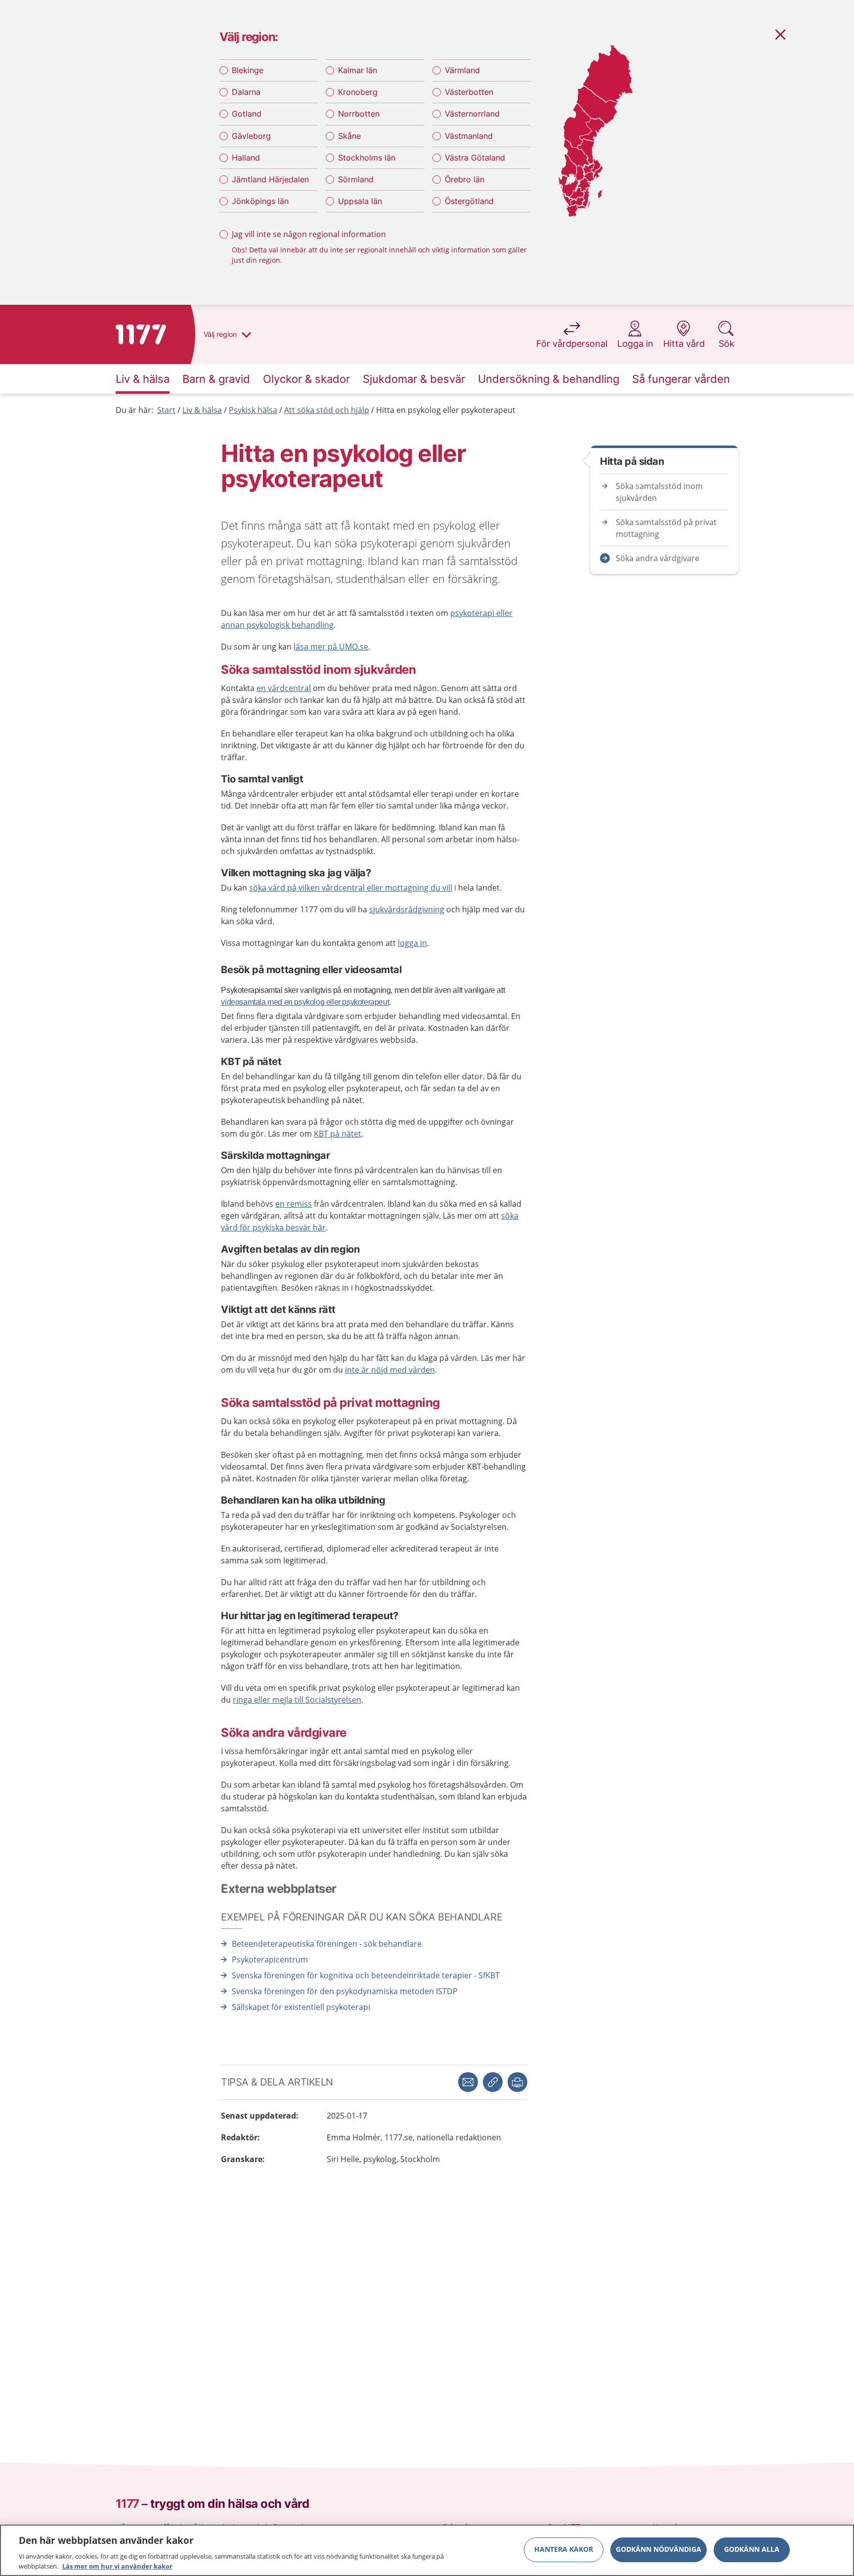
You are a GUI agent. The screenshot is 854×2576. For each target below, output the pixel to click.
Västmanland (469, 136)
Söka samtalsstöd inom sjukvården (659, 492)
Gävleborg (251, 136)
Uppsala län (360, 201)
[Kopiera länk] (493, 2082)
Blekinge (248, 70)
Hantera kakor (564, 2550)
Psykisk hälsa (253, 410)
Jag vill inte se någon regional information (309, 234)
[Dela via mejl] (468, 2082)
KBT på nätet (338, 1134)
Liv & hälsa (202, 410)
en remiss (294, 1204)
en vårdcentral (284, 688)
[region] (427, 2550)
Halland (246, 158)
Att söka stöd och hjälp (327, 410)
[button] (517, 2082)
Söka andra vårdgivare (658, 558)
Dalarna (246, 92)
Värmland (462, 70)
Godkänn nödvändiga (659, 2550)
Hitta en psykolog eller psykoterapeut (446, 410)
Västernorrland (472, 114)
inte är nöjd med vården (390, 1370)
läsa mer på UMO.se (331, 647)
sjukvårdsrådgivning (407, 909)
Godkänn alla (752, 2550)
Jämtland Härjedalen (270, 179)
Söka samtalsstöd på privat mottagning (666, 528)
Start (166, 410)
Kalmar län (358, 70)
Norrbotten (359, 114)
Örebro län (465, 179)
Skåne (349, 136)
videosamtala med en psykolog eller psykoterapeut (305, 1002)
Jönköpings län (260, 201)
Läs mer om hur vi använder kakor (117, 2566)
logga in (412, 943)
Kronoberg (358, 92)
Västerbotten (469, 92)
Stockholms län (367, 158)
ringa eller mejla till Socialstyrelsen (297, 1700)
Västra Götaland (475, 158)
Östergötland (469, 201)
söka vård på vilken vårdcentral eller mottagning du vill (351, 888)
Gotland (247, 114)
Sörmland (356, 179)
